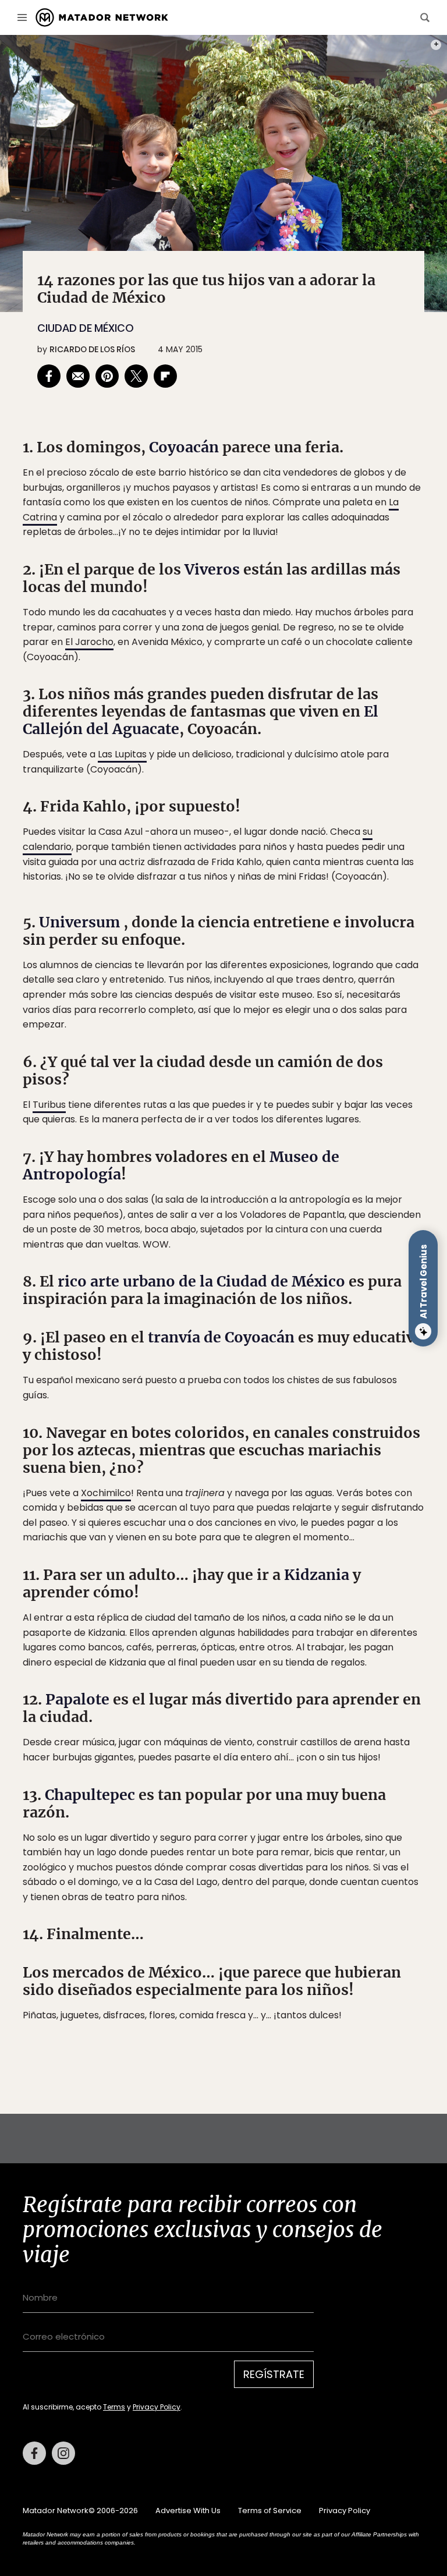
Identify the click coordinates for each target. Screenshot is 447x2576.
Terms (235, 1361)
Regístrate (332, 1332)
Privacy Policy (278, 1361)
